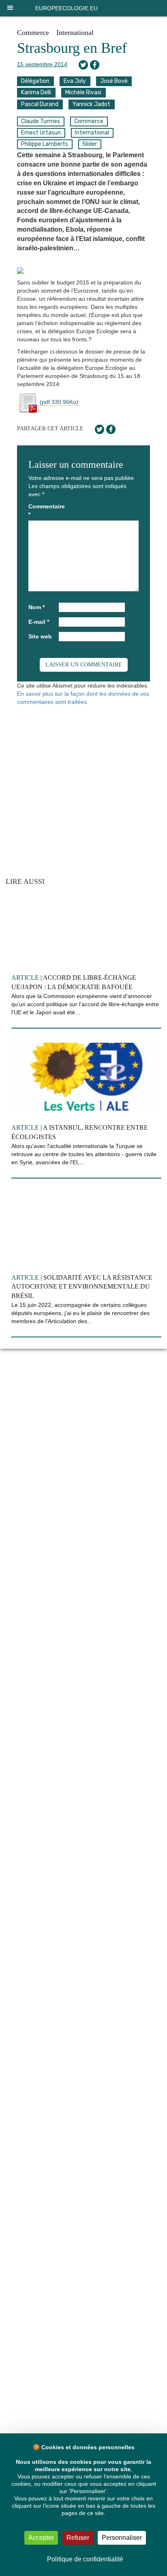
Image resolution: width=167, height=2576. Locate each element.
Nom (36, 607)
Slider (90, 144)
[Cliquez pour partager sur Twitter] (83, 65)
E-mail (39, 622)
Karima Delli (36, 92)
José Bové (114, 81)
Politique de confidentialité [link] (85, 2559)
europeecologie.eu (66, 8)
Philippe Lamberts (45, 144)
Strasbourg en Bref (72, 48)
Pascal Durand (40, 104)
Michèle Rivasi (83, 92)
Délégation (35, 81)
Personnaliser (122, 2538)
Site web (40, 636)
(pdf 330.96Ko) (58, 402)
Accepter (41, 2538)
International (75, 33)
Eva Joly (75, 81)
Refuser (78, 2538)
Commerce (33, 33)
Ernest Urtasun (41, 133)
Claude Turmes (41, 121)
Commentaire (43, 510)
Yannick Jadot (91, 104)
